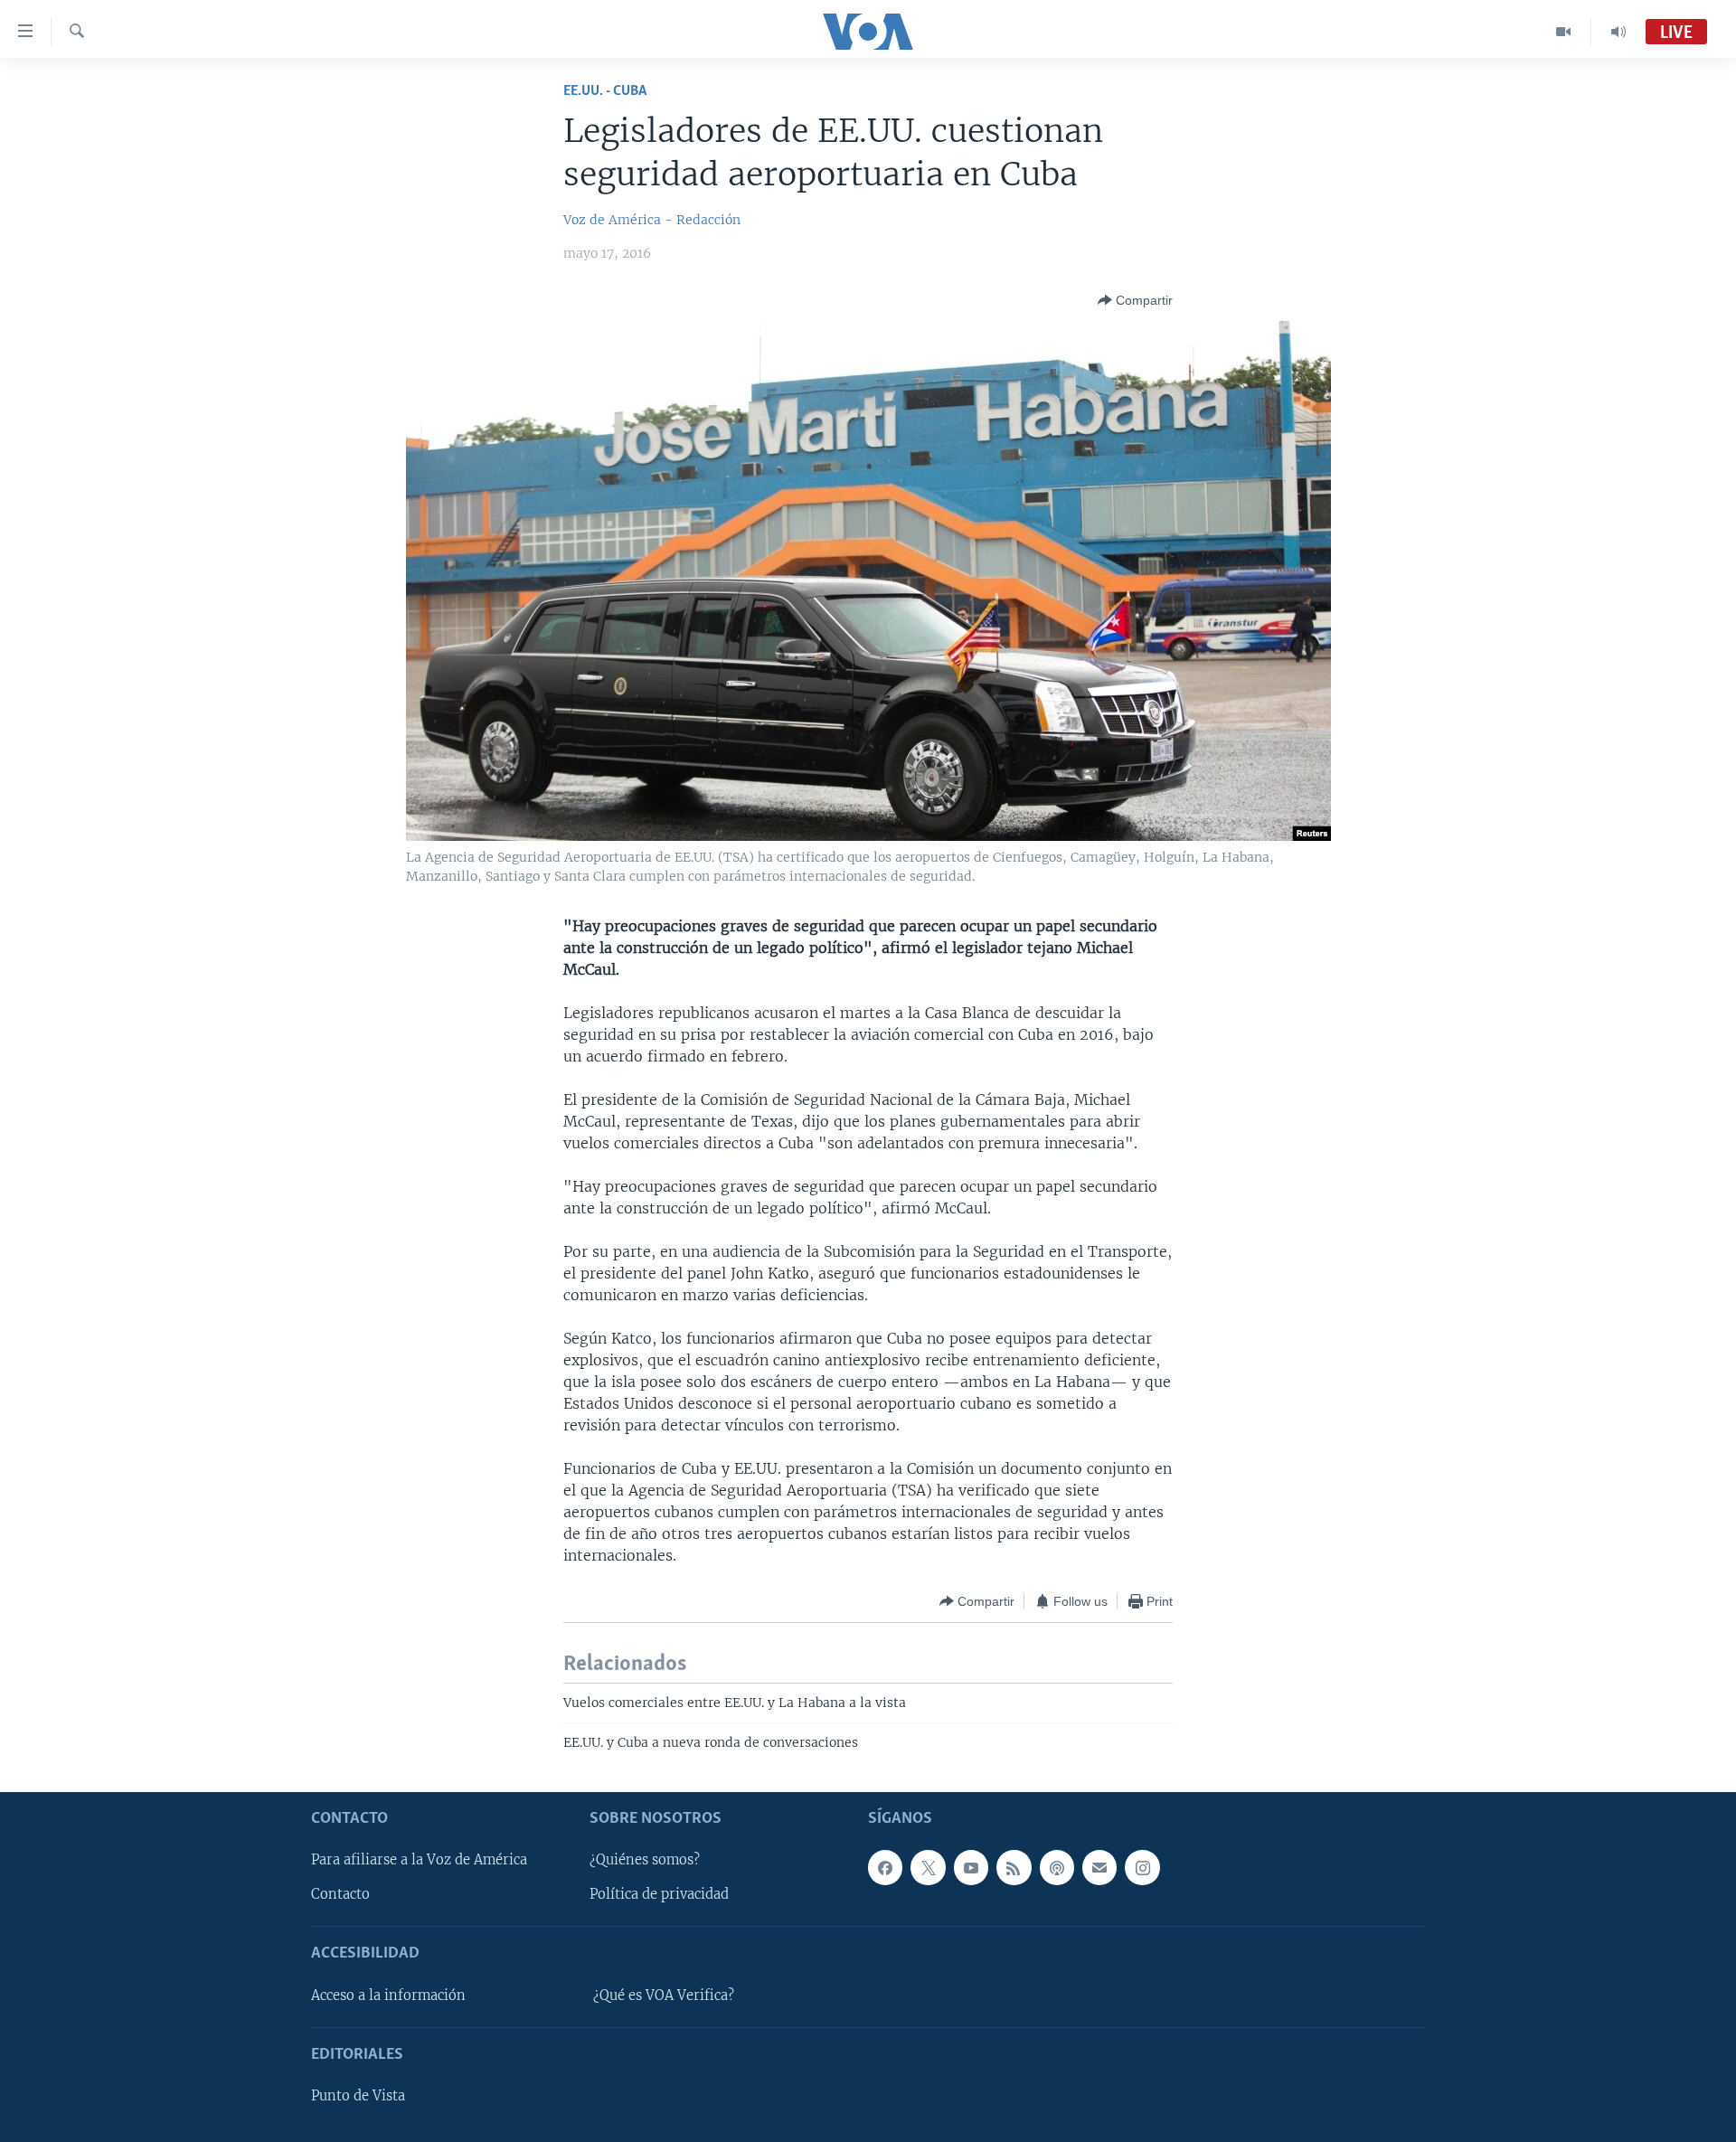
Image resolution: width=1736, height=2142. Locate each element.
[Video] (1564, 32)
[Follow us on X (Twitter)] (928, 1867)
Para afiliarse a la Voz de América (419, 1860)
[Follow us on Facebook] (885, 1867)
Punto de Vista (358, 2096)
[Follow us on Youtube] (971, 1867)
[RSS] (1014, 1867)
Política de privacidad (659, 1894)
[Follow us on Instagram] (1142, 1867)
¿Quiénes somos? (645, 1860)
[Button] (1135, 300)
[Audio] (1618, 32)
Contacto (340, 1894)
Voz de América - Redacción (652, 220)
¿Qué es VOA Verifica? (664, 1995)
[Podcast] (1057, 1867)
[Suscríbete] (1099, 1867)
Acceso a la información (388, 1995)
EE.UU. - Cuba (605, 91)
